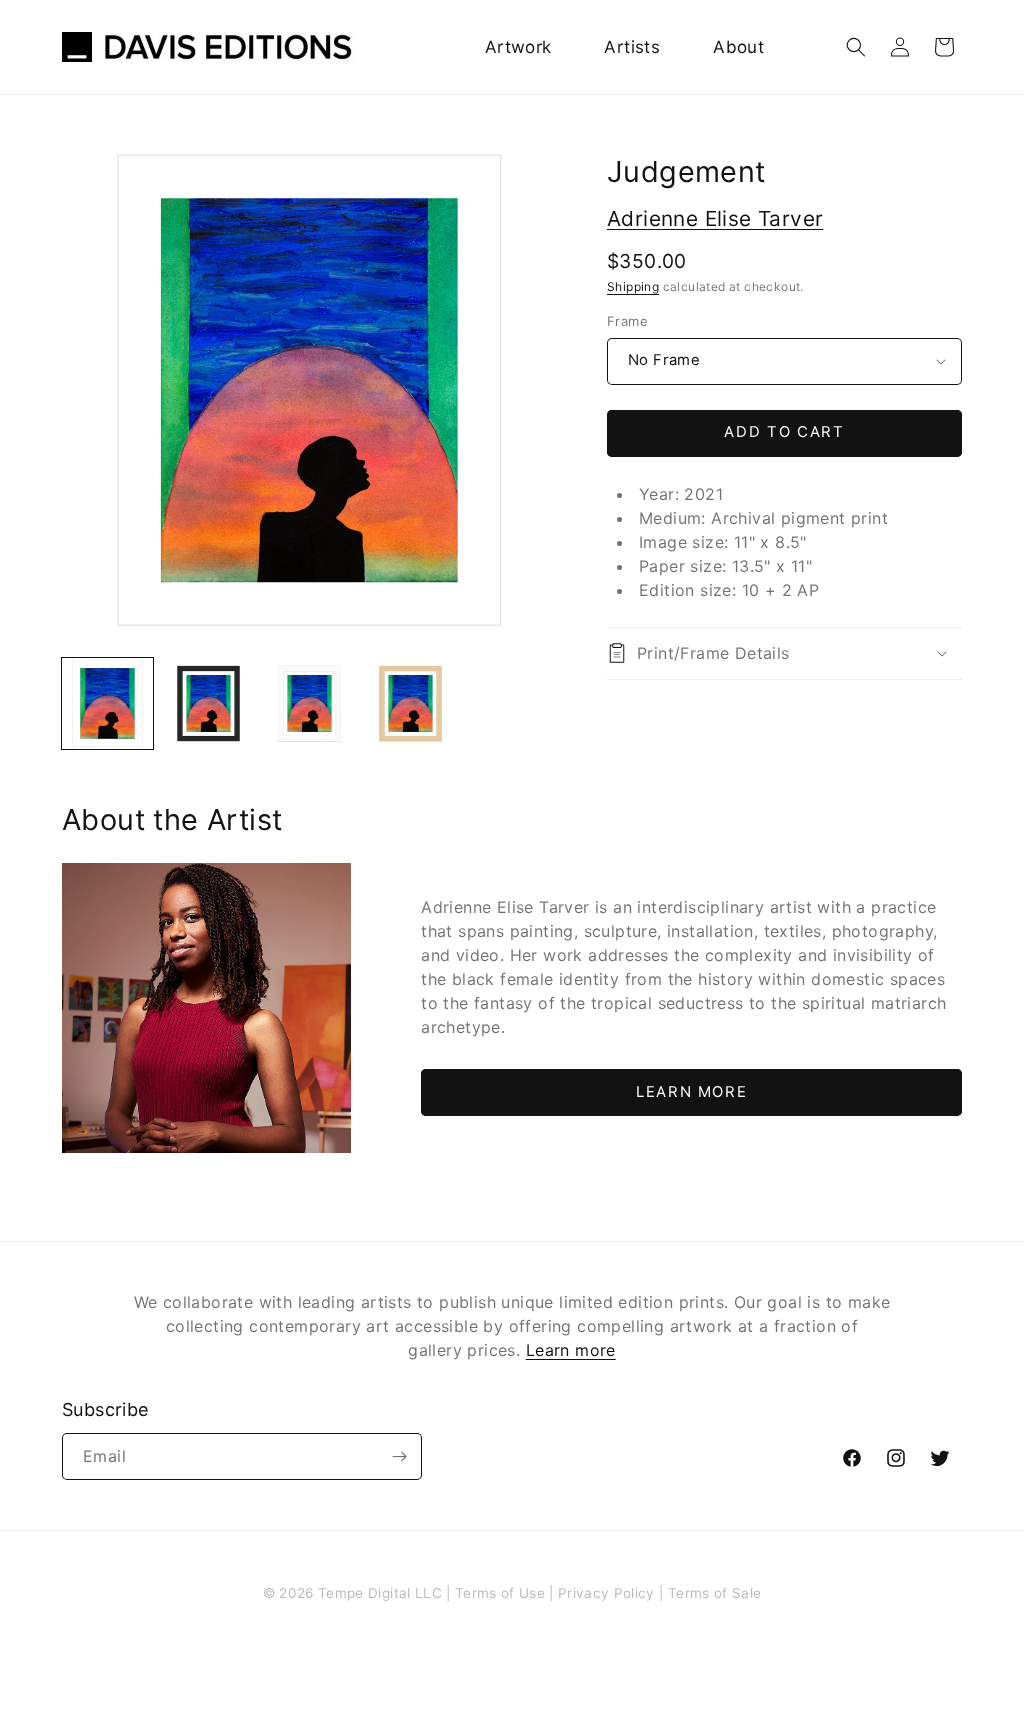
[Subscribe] (399, 1456)
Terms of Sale (714, 1593)
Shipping (633, 286)
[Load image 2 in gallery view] (208, 703)
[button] (856, 47)
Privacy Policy (606, 1593)
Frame (627, 321)
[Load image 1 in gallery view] (107, 703)
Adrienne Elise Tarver (715, 218)
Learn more (571, 1350)
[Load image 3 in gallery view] (309, 703)
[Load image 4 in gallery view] (410, 703)
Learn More (691, 1092)
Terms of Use (500, 1593)
